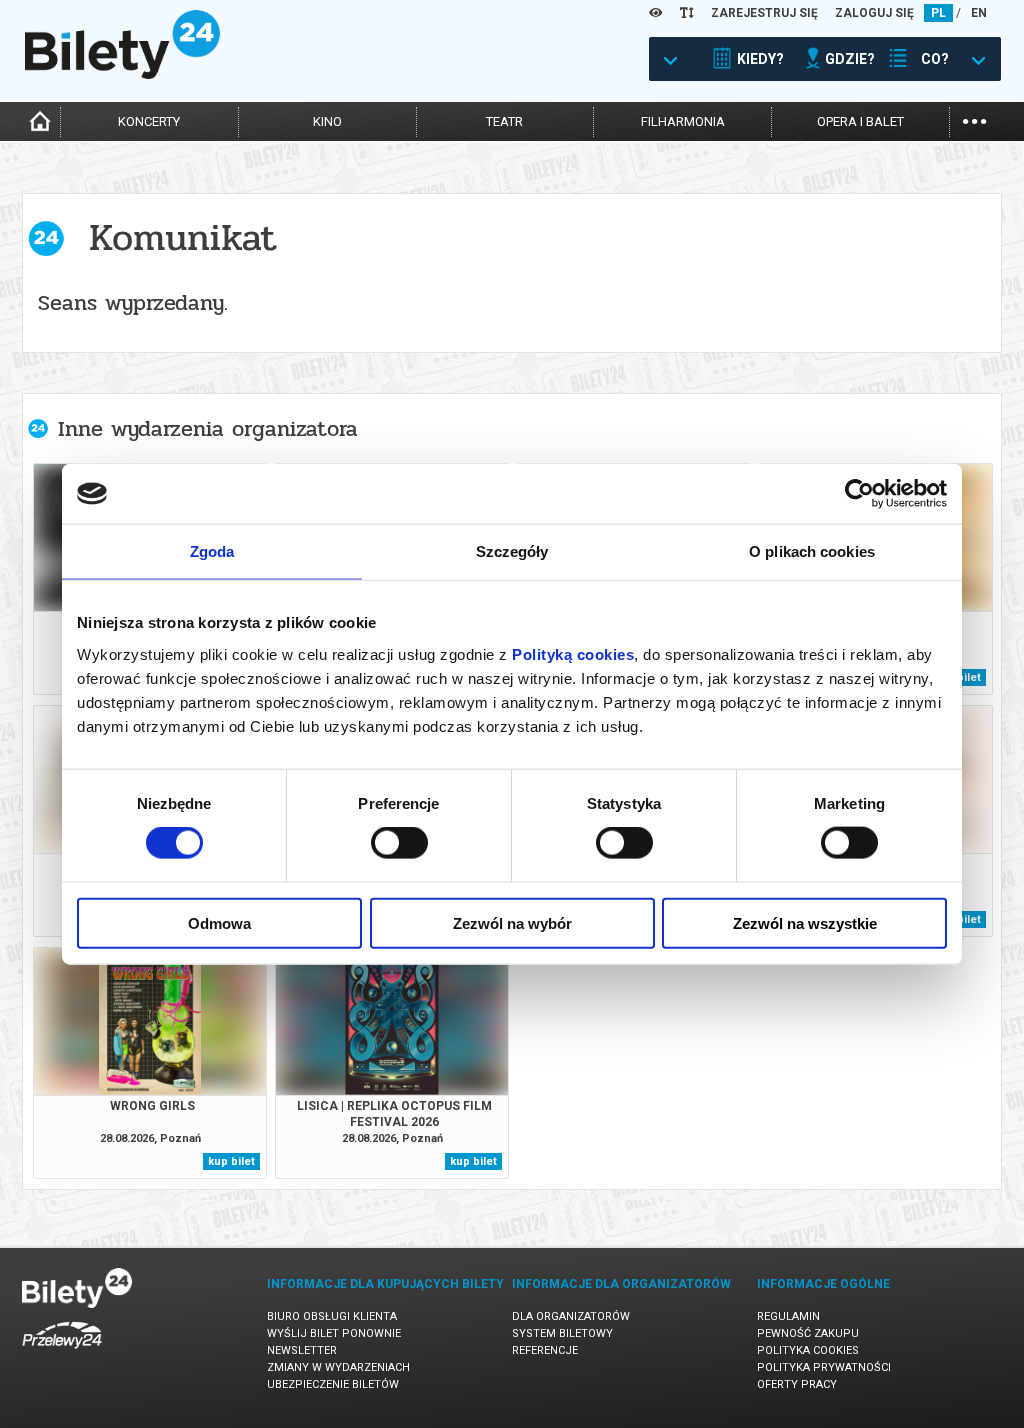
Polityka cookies (808, 1350)
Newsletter (302, 1350)
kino (327, 121)
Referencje (545, 1350)
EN (979, 13)
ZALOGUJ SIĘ (874, 13)
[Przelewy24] (62, 1352)
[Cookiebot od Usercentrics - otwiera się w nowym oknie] (859, 494)
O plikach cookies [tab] (812, 551)
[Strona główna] (122, 74)
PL (938, 13)
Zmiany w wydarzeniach (338, 1367)
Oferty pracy (797, 1384)
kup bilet (231, 1161)
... (974, 119)
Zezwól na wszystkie (805, 922)
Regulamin (788, 1316)
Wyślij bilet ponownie (334, 1333)
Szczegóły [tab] (512, 551)
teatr (504, 121)
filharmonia (683, 121)
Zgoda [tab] (212, 551)
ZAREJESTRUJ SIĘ (764, 13)
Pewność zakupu (808, 1333)
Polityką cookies (573, 653)
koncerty (149, 121)
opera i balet (860, 121)
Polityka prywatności (824, 1367)
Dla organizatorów (571, 1316)
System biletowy (562, 1333)
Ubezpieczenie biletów (333, 1384)
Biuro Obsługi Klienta (332, 1316)
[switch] (399, 843)
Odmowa (219, 922)
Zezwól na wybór (512, 922)
